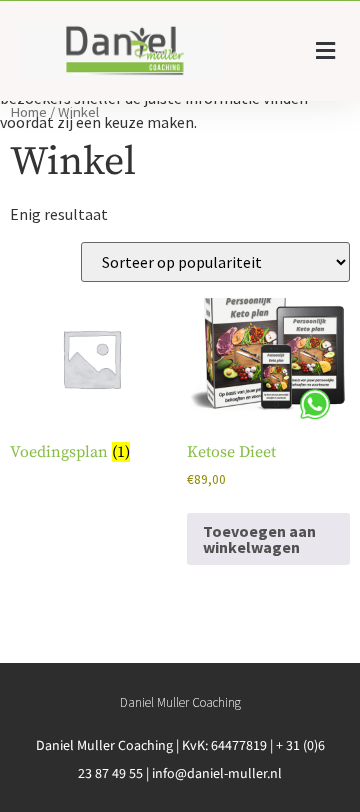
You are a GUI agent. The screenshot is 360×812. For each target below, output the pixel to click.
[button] (325, 51)
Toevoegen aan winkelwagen (259, 539)
